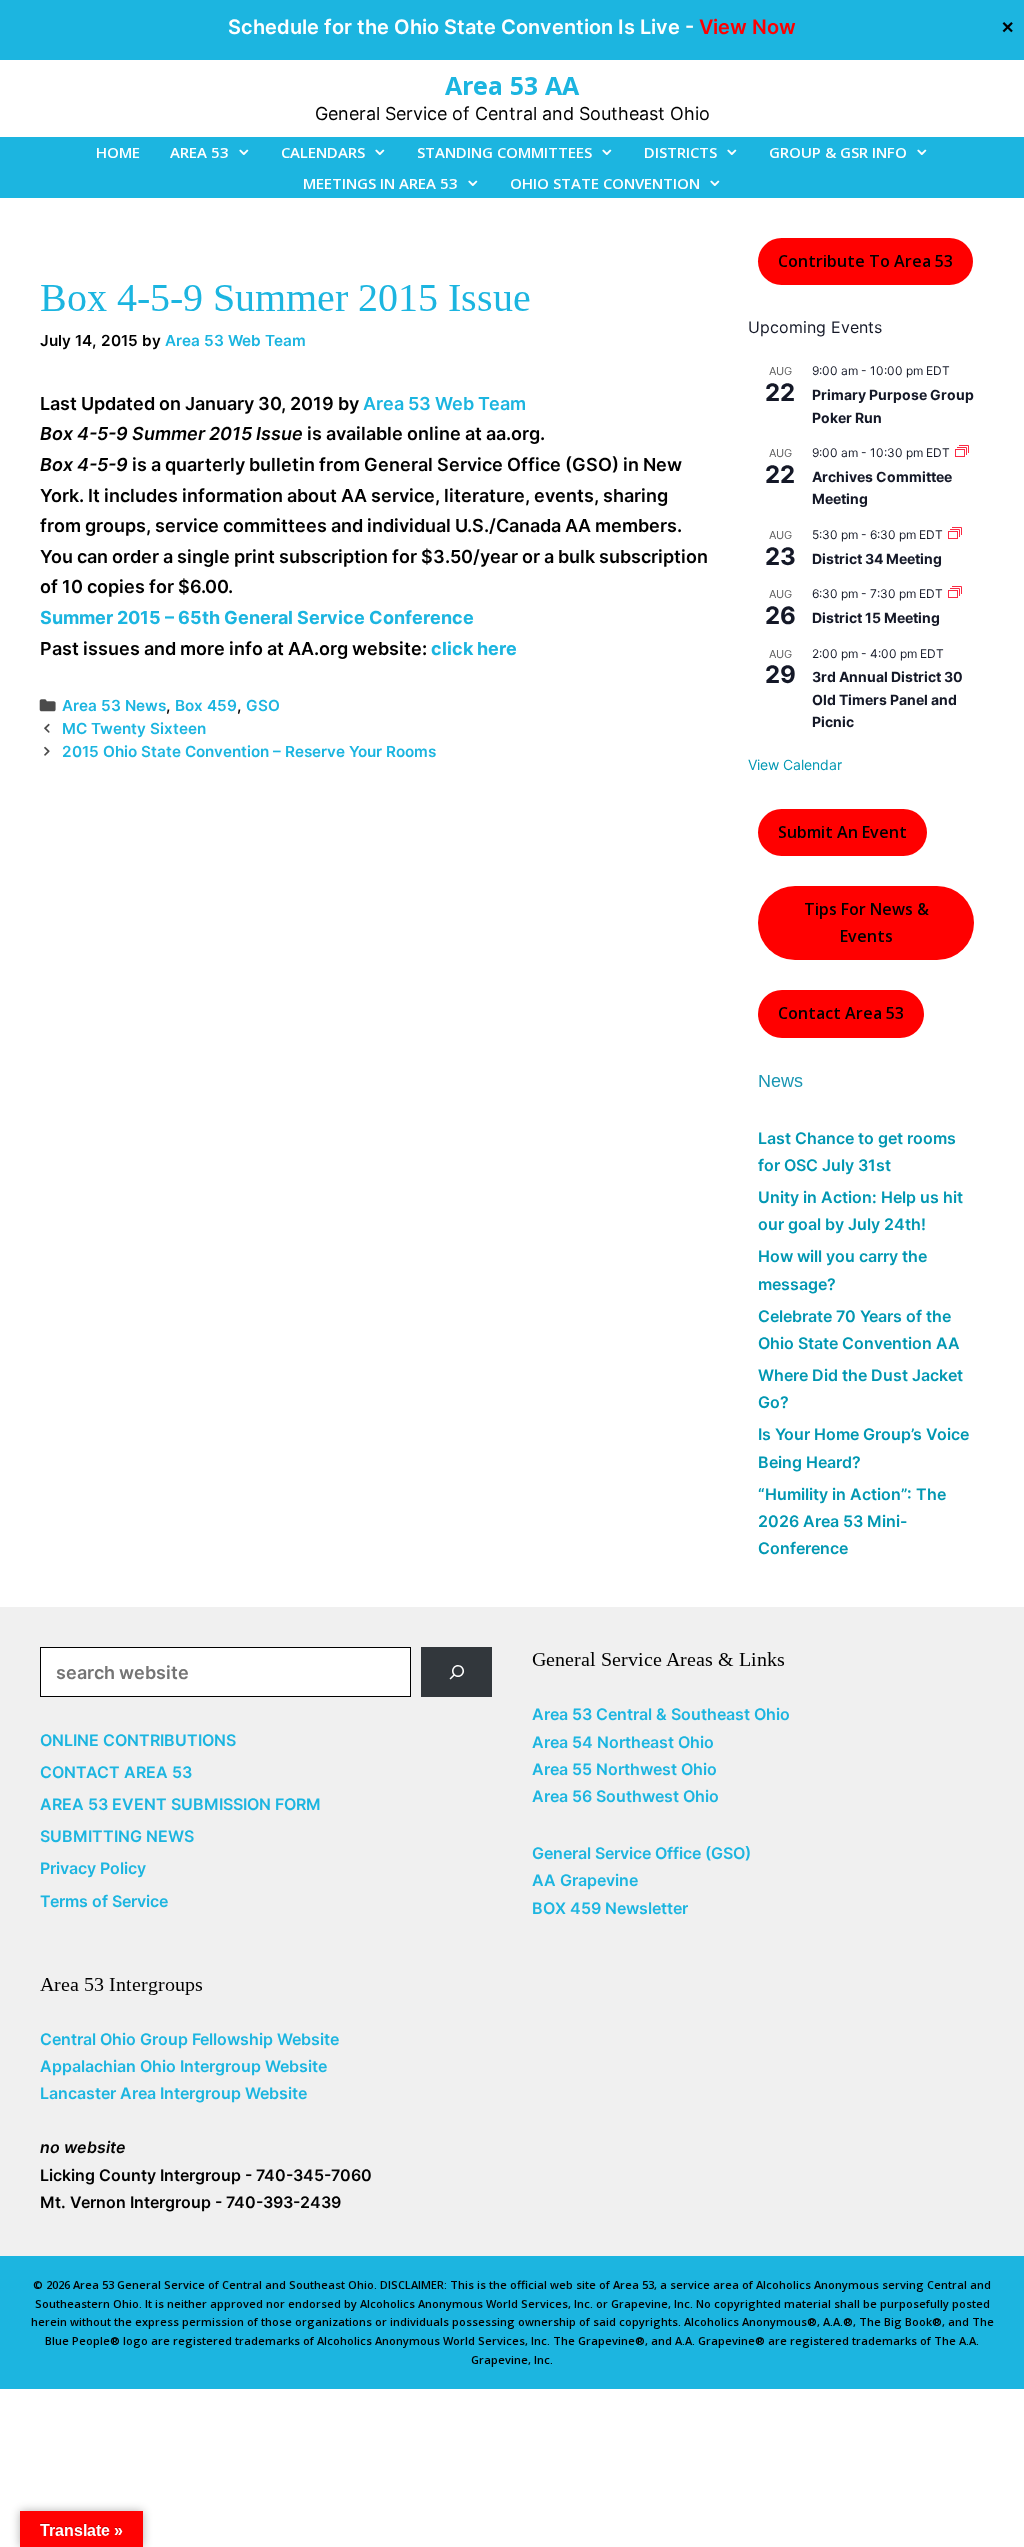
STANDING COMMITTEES (504, 152)
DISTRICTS (680, 152)
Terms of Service (104, 1901)
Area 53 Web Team (444, 403)
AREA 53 (199, 152)
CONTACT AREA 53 (116, 1772)
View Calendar (795, 764)
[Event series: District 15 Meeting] (955, 593)
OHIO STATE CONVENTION (605, 183)
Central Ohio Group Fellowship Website (189, 2039)
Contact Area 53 (841, 1013)
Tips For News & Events (866, 922)
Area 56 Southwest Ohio (625, 1796)
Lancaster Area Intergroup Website (173, 2093)
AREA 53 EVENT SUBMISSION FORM (180, 1804)
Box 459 (206, 705)
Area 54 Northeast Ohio (623, 1742)
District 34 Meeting (877, 558)
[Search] (456, 1671)
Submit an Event (842, 832)
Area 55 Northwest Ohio (624, 1769)
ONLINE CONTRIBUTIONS (138, 1740)
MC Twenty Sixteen (134, 728)
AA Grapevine (585, 1880)
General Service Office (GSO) (641, 1853)
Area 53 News (114, 705)
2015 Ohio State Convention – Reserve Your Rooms (249, 751)
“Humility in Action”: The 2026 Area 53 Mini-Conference (852, 1521)
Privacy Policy (93, 1868)
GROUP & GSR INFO (838, 152)
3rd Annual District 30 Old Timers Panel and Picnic (887, 699)
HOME (118, 152)
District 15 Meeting (876, 617)
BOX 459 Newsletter (610, 1908)
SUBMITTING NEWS (117, 1836)
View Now (747, 27)
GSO (263, 705)
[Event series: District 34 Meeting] (955, 534)
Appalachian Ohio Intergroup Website (183, 2066)
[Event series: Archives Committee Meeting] (962, 452)
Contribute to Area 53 (865, 261)
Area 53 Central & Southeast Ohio (661, 1714)
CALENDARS (323, 152)
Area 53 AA (512, 85)
